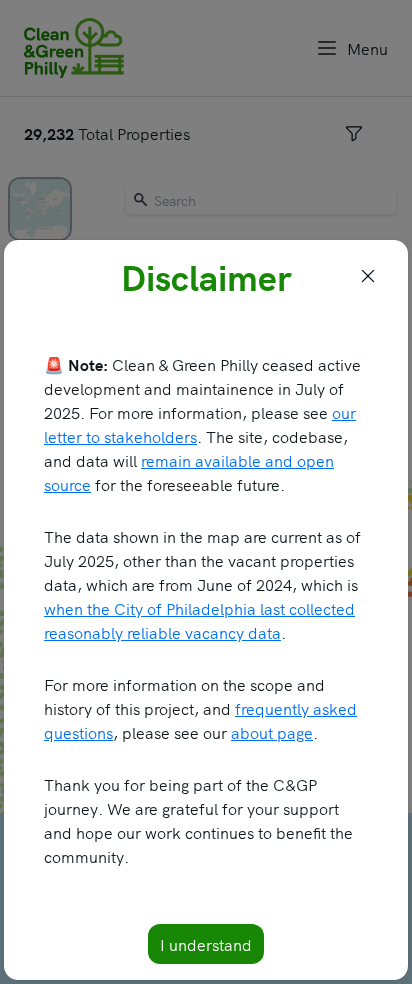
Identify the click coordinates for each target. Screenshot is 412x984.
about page (272, 732)
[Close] (368, 276)
